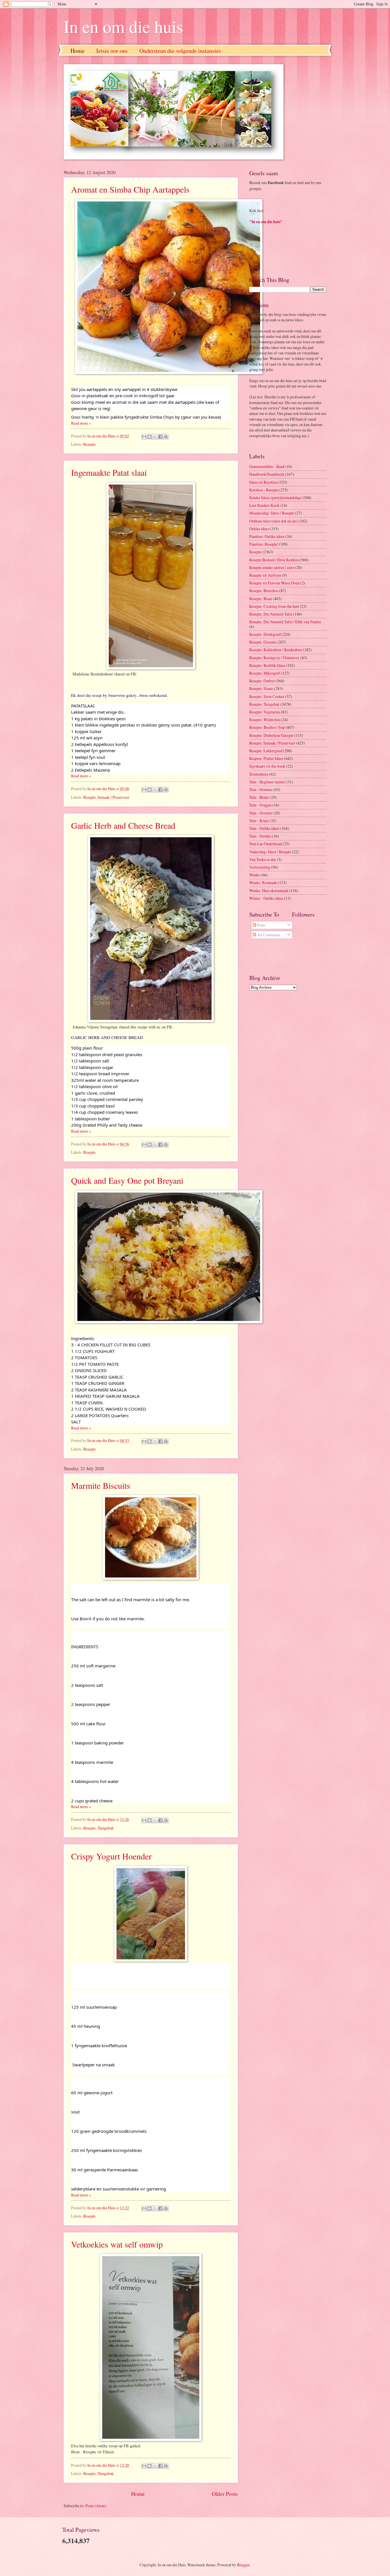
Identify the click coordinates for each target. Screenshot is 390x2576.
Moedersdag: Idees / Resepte (272, 513)
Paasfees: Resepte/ (264, 544)
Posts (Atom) (96, 2506)
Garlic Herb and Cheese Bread (123, 825)
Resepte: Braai (261, 599)
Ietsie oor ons (112, 51)
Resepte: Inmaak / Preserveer (106, 797)
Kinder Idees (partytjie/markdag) (276, 498)
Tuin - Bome (259, 797)
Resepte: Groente (263, 642)
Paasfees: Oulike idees (267, 536)
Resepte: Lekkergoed (266, 751)
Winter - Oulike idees (266, 898)
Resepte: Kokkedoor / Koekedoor (276, 650)
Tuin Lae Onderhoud (266, 844)
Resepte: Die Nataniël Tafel (271, 614)
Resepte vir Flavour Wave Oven (274, 583)
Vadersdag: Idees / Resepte (270, 852)
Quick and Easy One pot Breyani (127, 1180)
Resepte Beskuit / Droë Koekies (274, 560)
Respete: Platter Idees (266, 758)
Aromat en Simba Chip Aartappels (130, 189)
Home (78, 51)
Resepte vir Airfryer (265, 575)
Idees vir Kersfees (263, 482)
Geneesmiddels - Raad (267, 466)
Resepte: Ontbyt (262, 681)
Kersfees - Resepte (264, 490)
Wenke (255, 875)
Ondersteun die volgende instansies (180, 51)
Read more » (81, 423)
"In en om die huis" (266, 222)
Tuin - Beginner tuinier (267, 782)
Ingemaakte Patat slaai (109, 472)
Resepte (90, 444)
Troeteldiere (259, 774)
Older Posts (225, 2494)
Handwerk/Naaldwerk (267, 474)
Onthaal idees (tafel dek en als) (274, 521)
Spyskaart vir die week (267, 766)
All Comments (268, 935)
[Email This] (144, 437)
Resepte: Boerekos (264, 591)
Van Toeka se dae (263, 859)
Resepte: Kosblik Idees (267, 665)
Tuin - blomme (261, 789)
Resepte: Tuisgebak (98, 1828)
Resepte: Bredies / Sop (267, 727)
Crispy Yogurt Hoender (111, 1856)
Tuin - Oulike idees (264, 828)
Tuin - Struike (260, 836)
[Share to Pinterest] (166, 437)
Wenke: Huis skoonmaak (269, 890)
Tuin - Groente (261, 813)
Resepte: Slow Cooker (267, 696)
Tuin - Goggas (260, 805)
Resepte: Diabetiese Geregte (271, 735)
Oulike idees (259, 529)
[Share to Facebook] (160, 437)
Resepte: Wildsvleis (265, 720)
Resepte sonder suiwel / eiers (272, 567)
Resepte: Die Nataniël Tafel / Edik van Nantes (285, 622)
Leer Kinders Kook (264, 505)
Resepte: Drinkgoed (265, 634)
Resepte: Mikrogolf (265, 673)
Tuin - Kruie (259, 821)
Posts (261, 925)
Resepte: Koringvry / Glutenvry (274, 658)
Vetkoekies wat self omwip (117, 2244)
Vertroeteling (260, 867)
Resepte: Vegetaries (265, 712)
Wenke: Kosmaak (263, 882)
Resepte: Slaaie (261, 688)
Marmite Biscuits (101, 1485)
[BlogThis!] (150, 437)
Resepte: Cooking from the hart (274, 606)
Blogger (243, 2565)
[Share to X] (155, 437)
